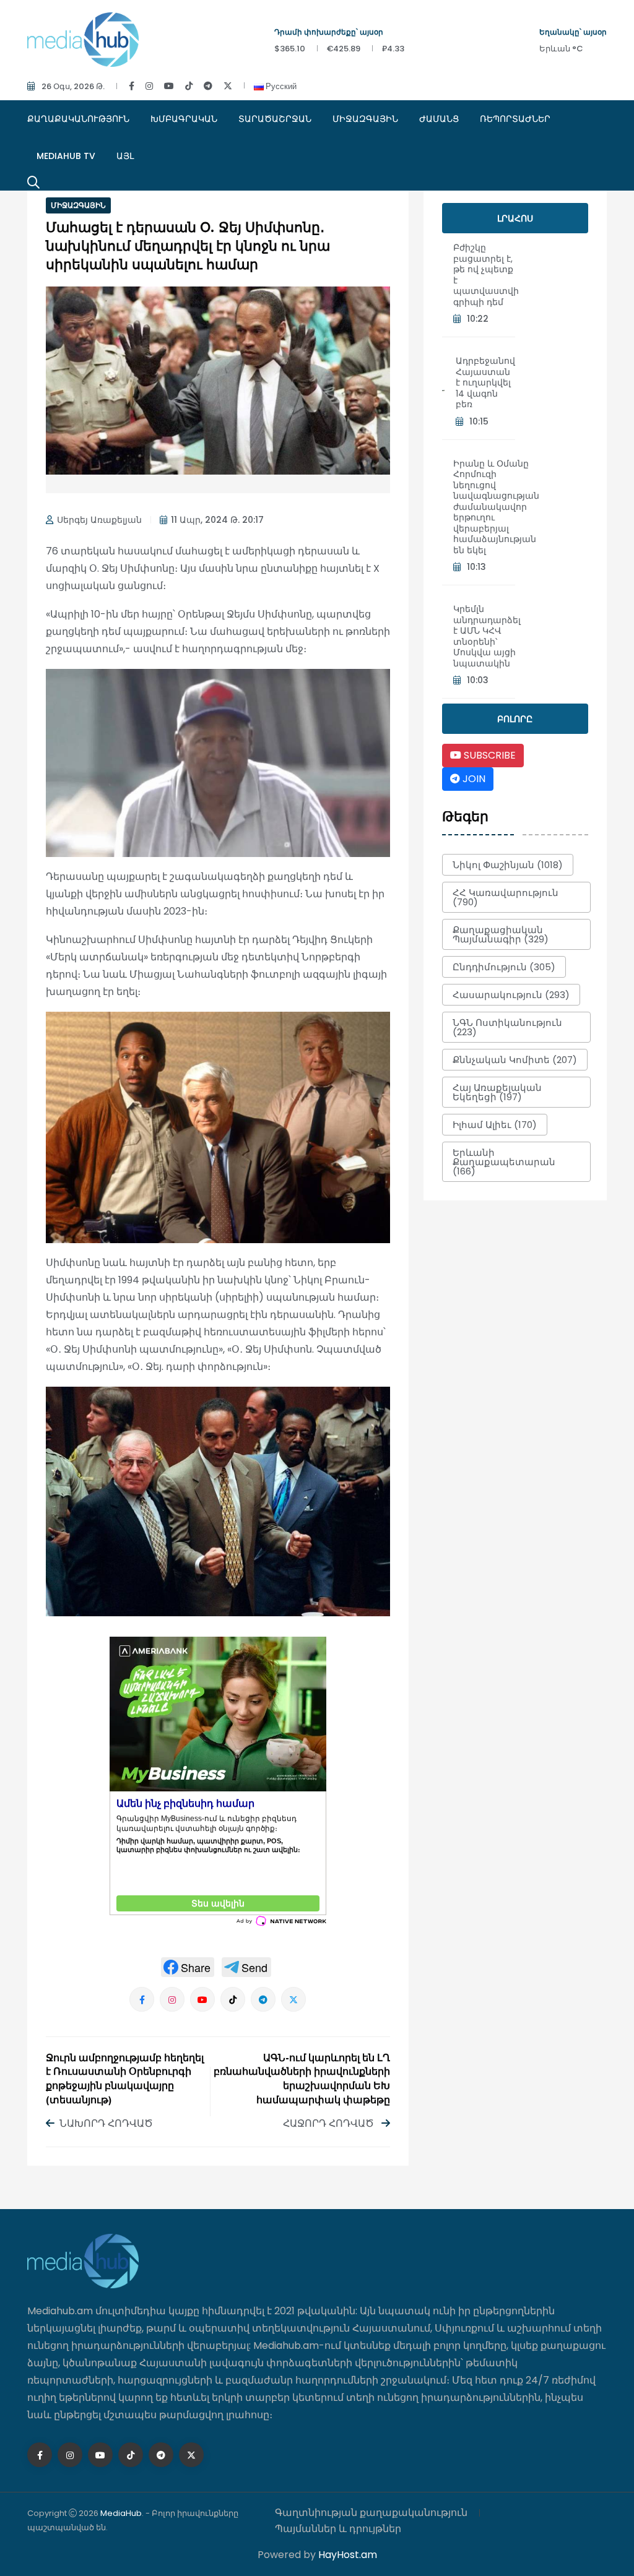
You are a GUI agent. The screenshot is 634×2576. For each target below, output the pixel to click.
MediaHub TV (66, 156)
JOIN (473, 779)
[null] (188, 1967)
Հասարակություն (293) (511, 995)
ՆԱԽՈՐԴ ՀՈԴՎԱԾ (106, 2123)
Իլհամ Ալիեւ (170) (495, 1125)
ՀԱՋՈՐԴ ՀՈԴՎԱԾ (330, 2123)
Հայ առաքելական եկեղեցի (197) (497, 1092)
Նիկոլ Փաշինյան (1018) (508, 865)
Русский (280, 86)
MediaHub (121, 2513)
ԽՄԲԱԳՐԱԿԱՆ (184, 119)
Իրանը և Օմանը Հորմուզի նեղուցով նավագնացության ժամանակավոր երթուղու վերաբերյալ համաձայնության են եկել (496, 507)
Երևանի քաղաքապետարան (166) (504, 1162)
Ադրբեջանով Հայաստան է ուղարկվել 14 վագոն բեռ (485, 382)
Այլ (125, 156)
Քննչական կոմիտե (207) (515, 1060)
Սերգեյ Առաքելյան (99, 520)
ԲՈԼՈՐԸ (515, 719)
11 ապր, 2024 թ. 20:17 (217, 520)
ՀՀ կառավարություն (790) (506, 897)
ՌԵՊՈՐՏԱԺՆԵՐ (515, 119)
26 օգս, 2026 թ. (73, 86)
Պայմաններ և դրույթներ (338, 2529)
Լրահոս (515, 218)
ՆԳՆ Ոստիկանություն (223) (507, 1027)
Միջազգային (365, 119)
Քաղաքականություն (78, 119)
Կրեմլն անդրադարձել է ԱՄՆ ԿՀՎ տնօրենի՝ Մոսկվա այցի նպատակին (487, 636)
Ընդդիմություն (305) (504, 967)
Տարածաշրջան (275, 119)
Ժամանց (439, 119)
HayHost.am (348, 2555)
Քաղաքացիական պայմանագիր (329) (501, 934)
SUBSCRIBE (489, 755)
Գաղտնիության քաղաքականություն (371, 2513)
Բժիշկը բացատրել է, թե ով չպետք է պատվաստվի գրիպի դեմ (486, 275)
